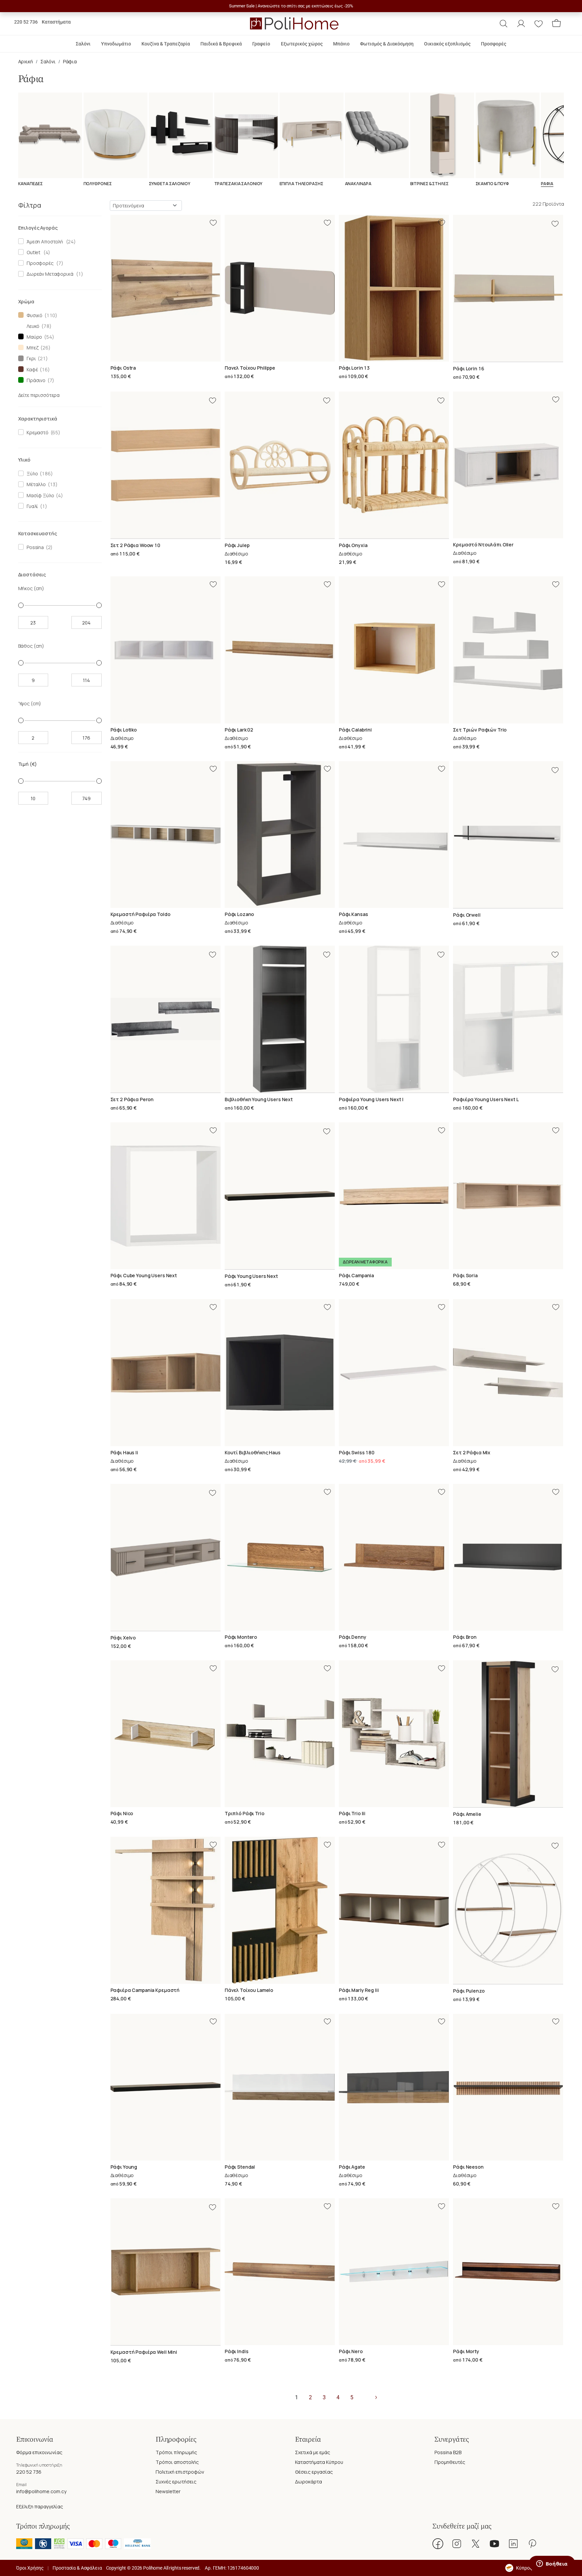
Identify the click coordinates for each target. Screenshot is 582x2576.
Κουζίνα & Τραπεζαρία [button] (166, 44)
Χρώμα (26, 301)
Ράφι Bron (465, 1637)
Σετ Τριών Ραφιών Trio (480, 730)
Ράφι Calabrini (355, 730)
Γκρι (30, 358)
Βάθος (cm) (31, 646)
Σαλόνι (48, 61)
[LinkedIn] (513, 2544)
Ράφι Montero (241, 1637)
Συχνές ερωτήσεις (176, 2482)
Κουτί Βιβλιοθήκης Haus (253, 1452)
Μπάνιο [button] (341, 44)
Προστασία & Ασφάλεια (77, 2568)
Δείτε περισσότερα (39, 395)
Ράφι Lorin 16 (468, 368)
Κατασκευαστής (38, 533)
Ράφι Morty (466, 2351)
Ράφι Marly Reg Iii (359, 1990)
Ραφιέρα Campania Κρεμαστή (145, 1990)
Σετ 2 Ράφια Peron (132, 1099)
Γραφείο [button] (261, 44)
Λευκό (32, 326)
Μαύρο (33, 337)
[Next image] (559, 288)
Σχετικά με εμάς (313, 2452)
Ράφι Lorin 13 (354, 368)
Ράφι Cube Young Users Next (144, 1275)
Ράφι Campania (356, 1275)
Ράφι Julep (237, 545)
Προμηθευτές (450, 2462)
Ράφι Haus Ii (124, 1452)
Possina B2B (448, 2452)
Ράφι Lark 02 (239, 730)
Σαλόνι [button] (83, 44)
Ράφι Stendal (240, 2167)
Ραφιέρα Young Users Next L (486, 1099)
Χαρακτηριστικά (38, 419)
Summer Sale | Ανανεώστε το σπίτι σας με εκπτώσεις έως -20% (291, 6)
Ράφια (70, 61)
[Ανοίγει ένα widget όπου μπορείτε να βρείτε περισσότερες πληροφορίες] (552, 2564)
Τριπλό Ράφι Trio (245, 1813)
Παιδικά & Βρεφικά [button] (221, 44)
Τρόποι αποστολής (177, 2462)
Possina (34, 547)
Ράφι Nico (122, 1813)
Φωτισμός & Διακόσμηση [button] (387, 44)
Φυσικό (34, 315)
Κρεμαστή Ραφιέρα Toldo (140, 914)
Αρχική (26, 61)
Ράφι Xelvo (123, 1638)
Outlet (33, 252)
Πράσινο (35, 380)
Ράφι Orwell (467, 915)
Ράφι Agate (352, 2167)
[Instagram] (457, 2544)
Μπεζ (31, 348)
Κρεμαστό (37, 432)
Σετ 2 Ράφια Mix (472, 1452)
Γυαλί (31, 506)
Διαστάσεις (32, 574)
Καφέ (31, 369)
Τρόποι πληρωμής (176, 2452)
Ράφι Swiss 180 (357, 1452)
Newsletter (168, 2491)
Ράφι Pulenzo (469, 1991)
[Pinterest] (532, 2544)
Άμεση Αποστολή (44, 242)
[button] (504, 24)
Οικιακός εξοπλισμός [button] (447, 44)
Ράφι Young (124, 2167)
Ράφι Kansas (353, 914)
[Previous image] (457, 288)
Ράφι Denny (353, 1637)
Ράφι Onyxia (353, 545)
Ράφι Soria (465, 1275)
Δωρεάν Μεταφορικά (49, 274)
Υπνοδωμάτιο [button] (116, 44)
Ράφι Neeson (468, 2167)
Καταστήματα (56, 22)
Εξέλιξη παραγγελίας (40, 2506)
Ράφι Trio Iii (352, 1813)
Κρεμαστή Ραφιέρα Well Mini (144, 2352)
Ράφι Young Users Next (251, 1276)
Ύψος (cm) (30, 703)
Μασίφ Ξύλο (39, 495)
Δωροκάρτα (309, 2482)
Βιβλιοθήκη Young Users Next (259, 1099)
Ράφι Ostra (123, 368)
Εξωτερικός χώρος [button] (302, 44)
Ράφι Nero (351, 2351)
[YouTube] (494, 2544)
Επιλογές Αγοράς (38, 228)
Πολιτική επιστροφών (180, 2472)
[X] (476, 2544)
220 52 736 (26, 22)
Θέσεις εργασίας (314, 2472)
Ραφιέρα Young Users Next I (371, 1099)
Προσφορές (39, 263)
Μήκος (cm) (31, 588)
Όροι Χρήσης (30, 2568)
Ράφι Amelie (467, 1814)
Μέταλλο (35, 484)
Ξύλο (31, 473)
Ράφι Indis (237, 2351)
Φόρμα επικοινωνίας (39, 2452)
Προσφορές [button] (494, 44)
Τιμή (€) (28, 764)
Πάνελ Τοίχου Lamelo (249, 1990)
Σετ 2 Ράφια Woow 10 (135, 545)
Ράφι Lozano (239, 914)
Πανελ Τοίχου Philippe (250, 368)
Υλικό (24, 460)
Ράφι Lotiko (124, 730)
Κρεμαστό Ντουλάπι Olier (483, 545)
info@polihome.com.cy (41, 2491)
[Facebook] (438, 2544)
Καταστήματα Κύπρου (319, 2462)
